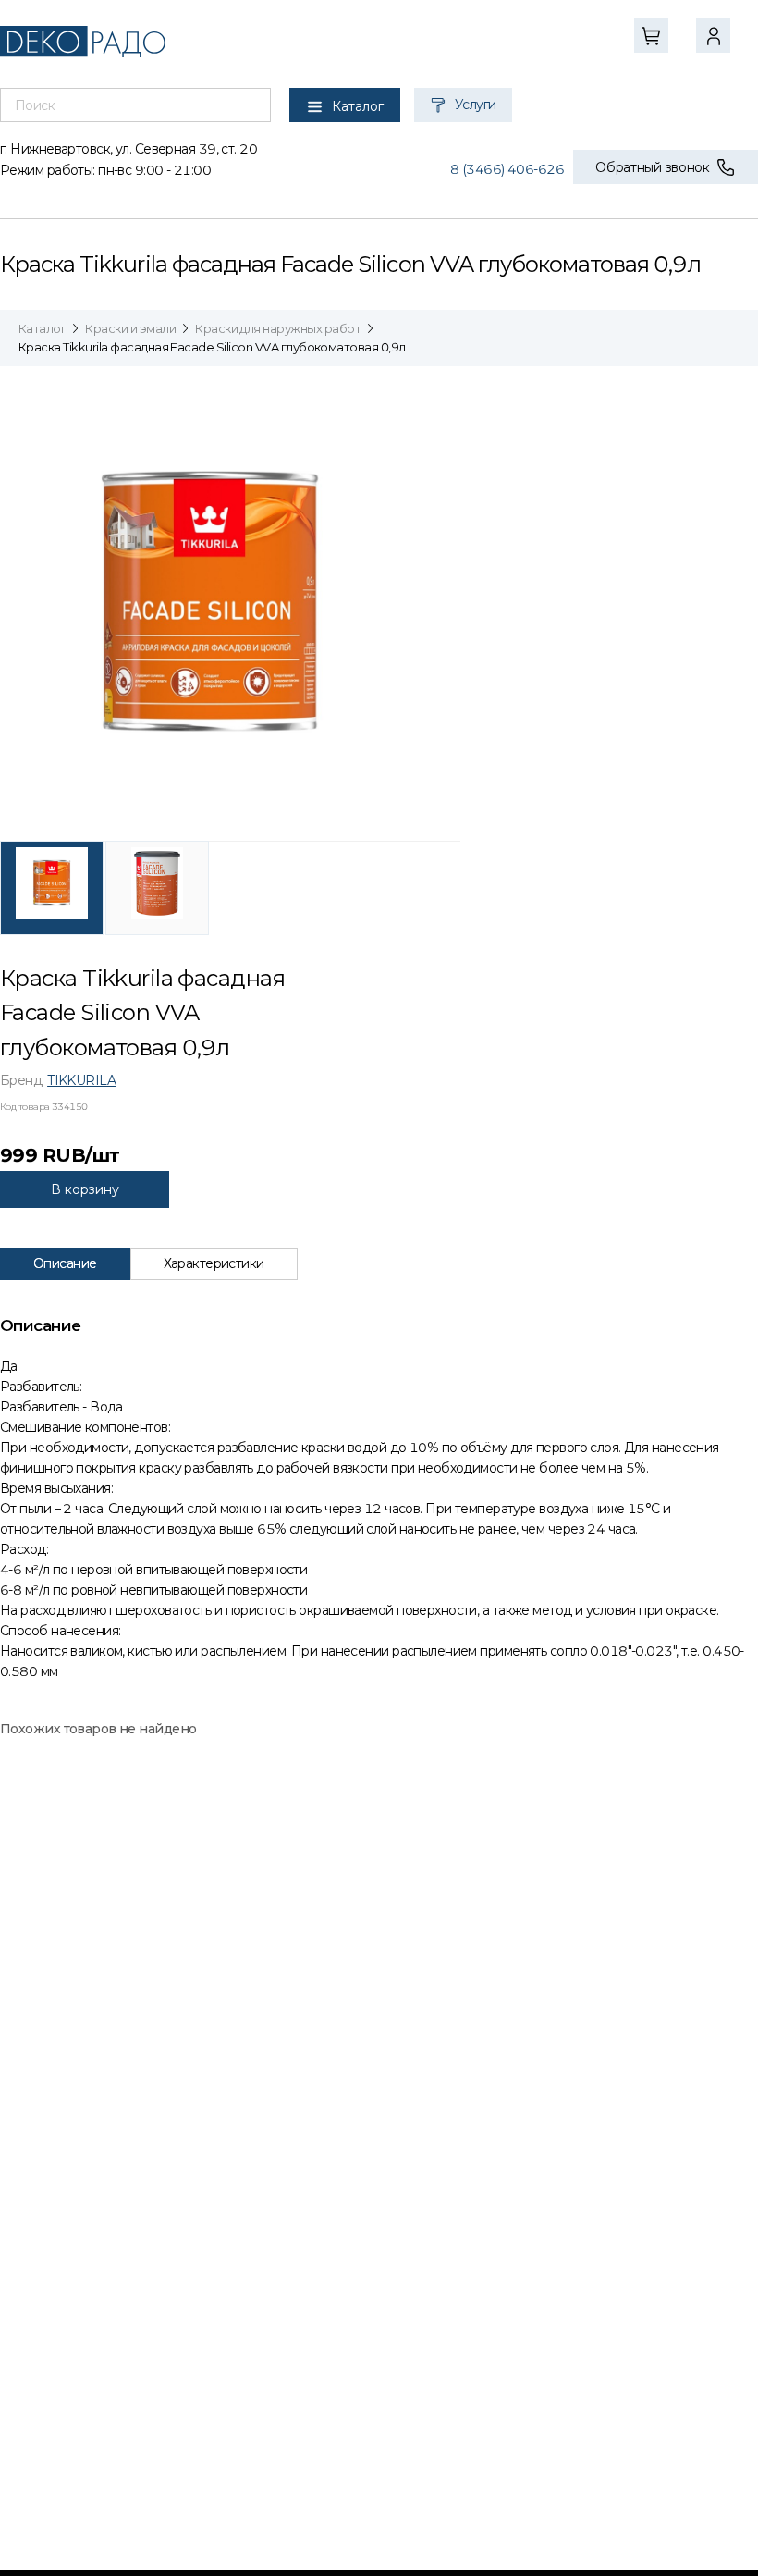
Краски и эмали (130, 328)
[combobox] (135, 105)
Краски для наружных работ (278, 328)
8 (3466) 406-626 (507, 169)
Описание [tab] (65, 1263)
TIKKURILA (81, 1080)
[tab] (52, 888)
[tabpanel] (230, 605)
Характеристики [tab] (214, 1263)
